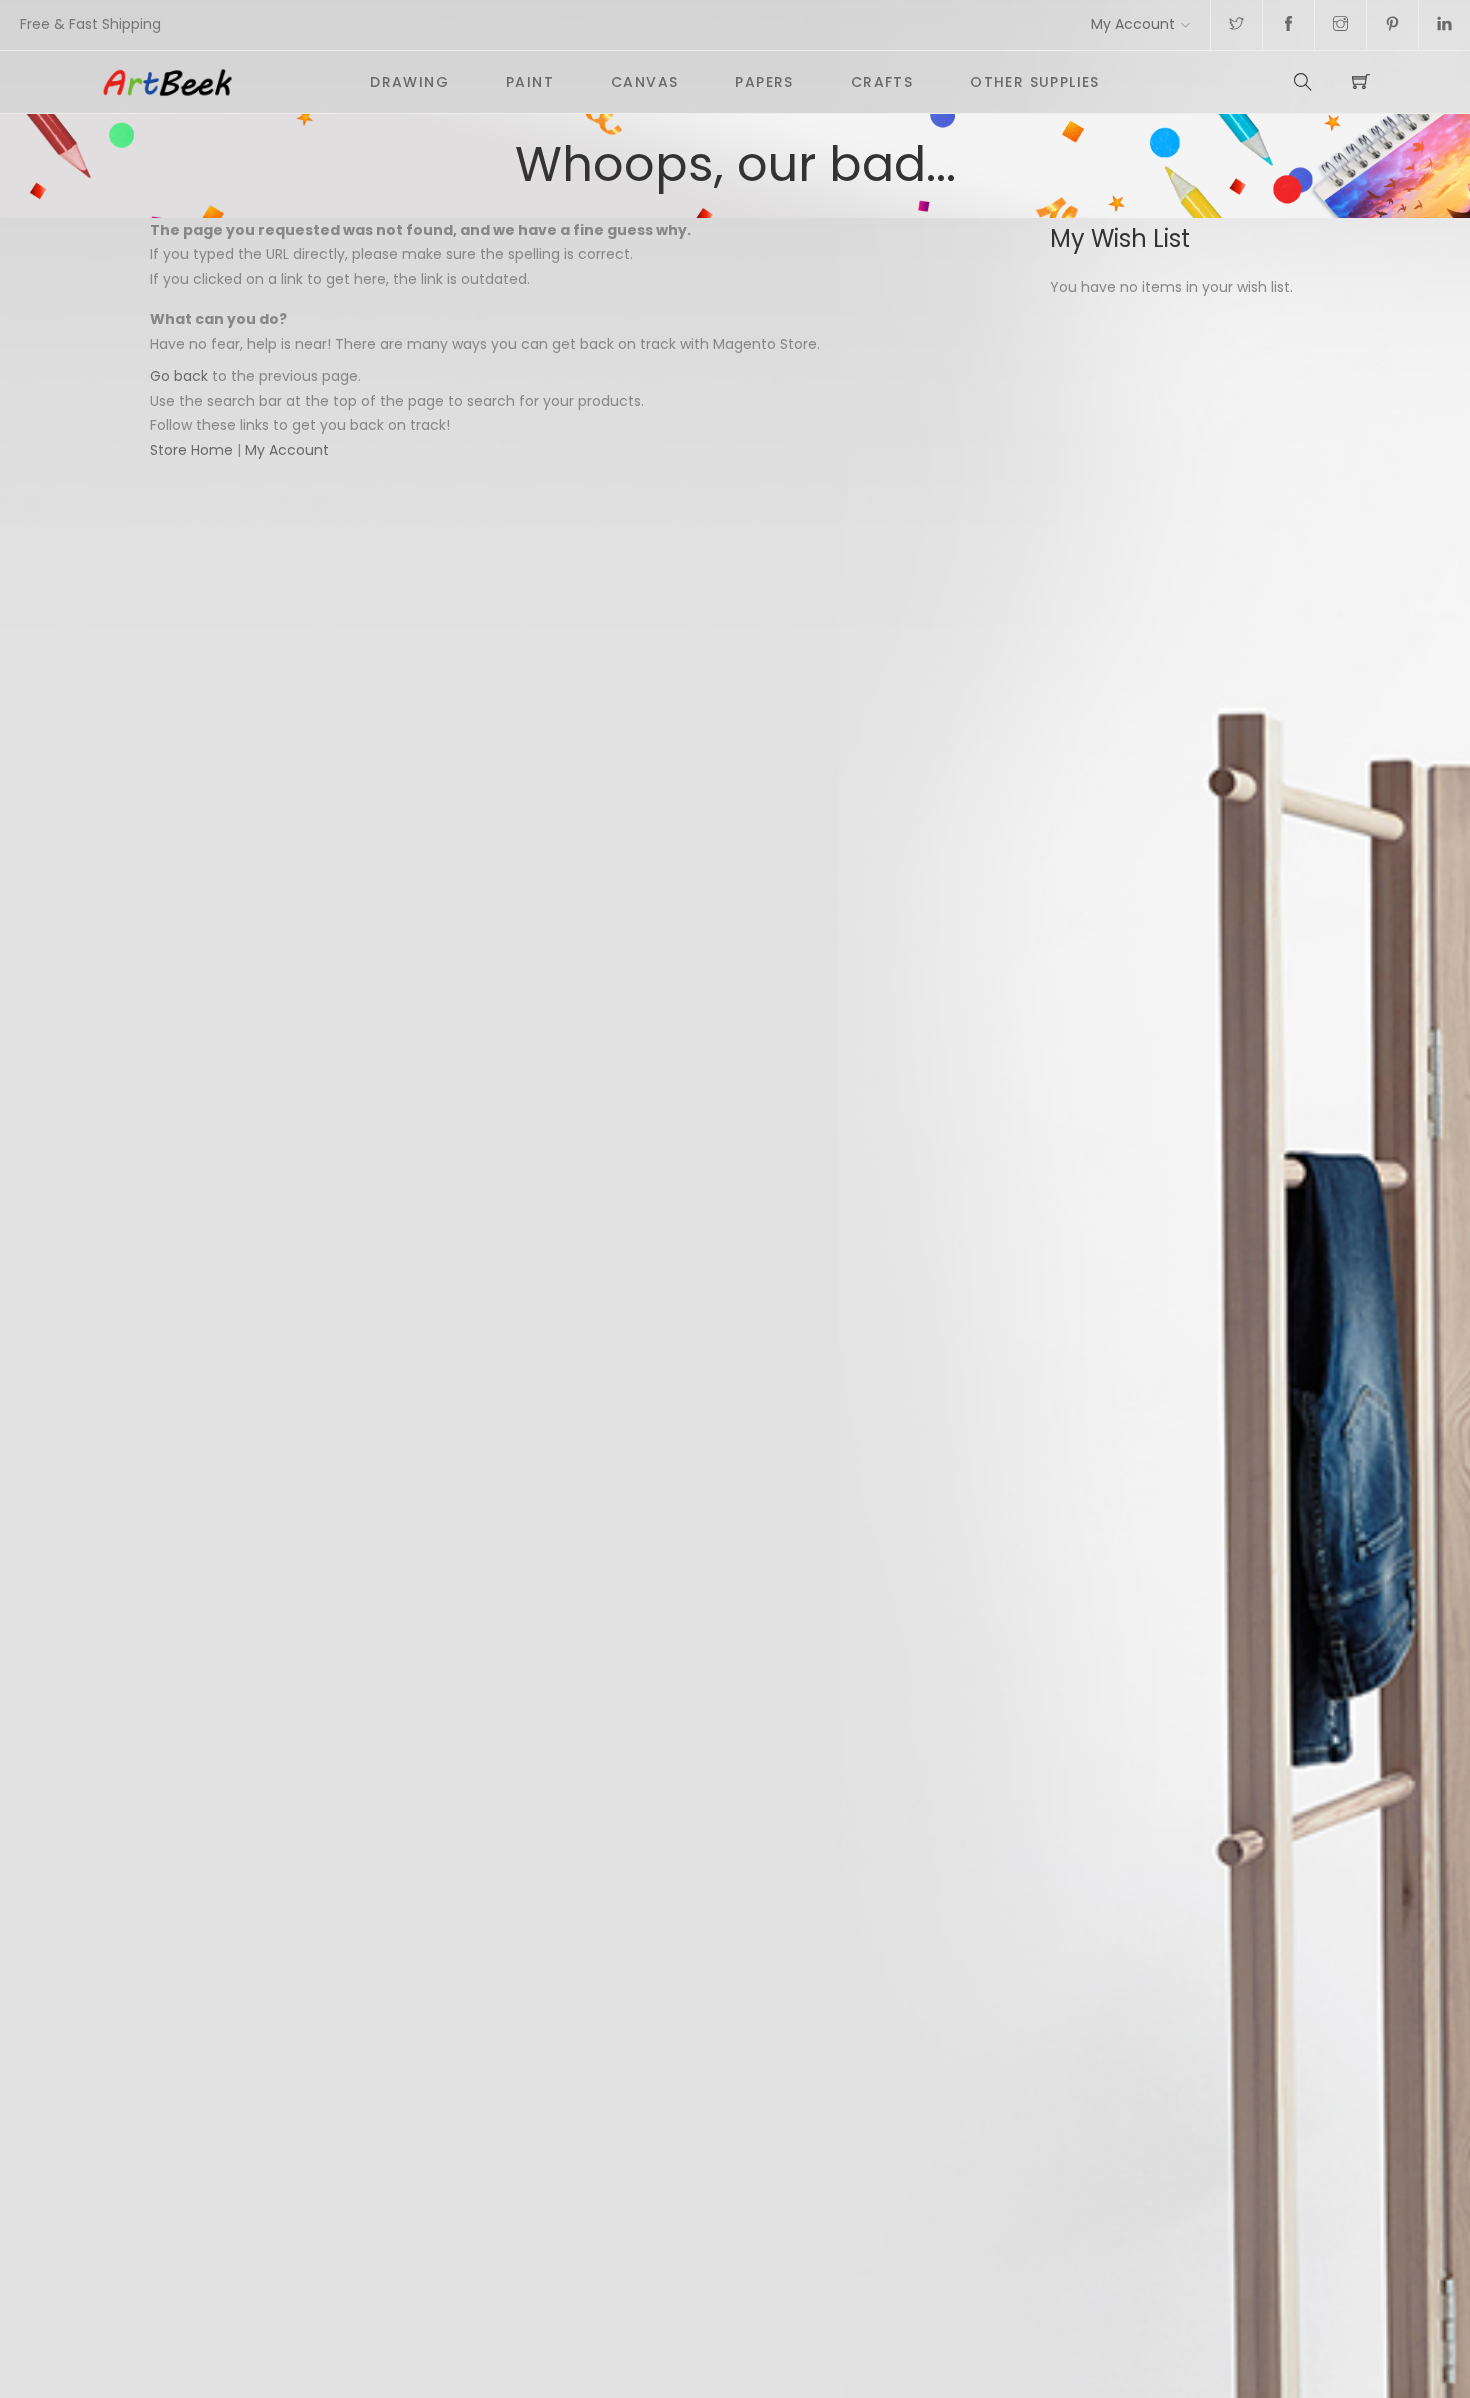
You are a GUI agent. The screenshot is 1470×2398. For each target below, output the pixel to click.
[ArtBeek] (221, 82)
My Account (1133, 24)
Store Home (191, 450)
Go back (179, 376)
